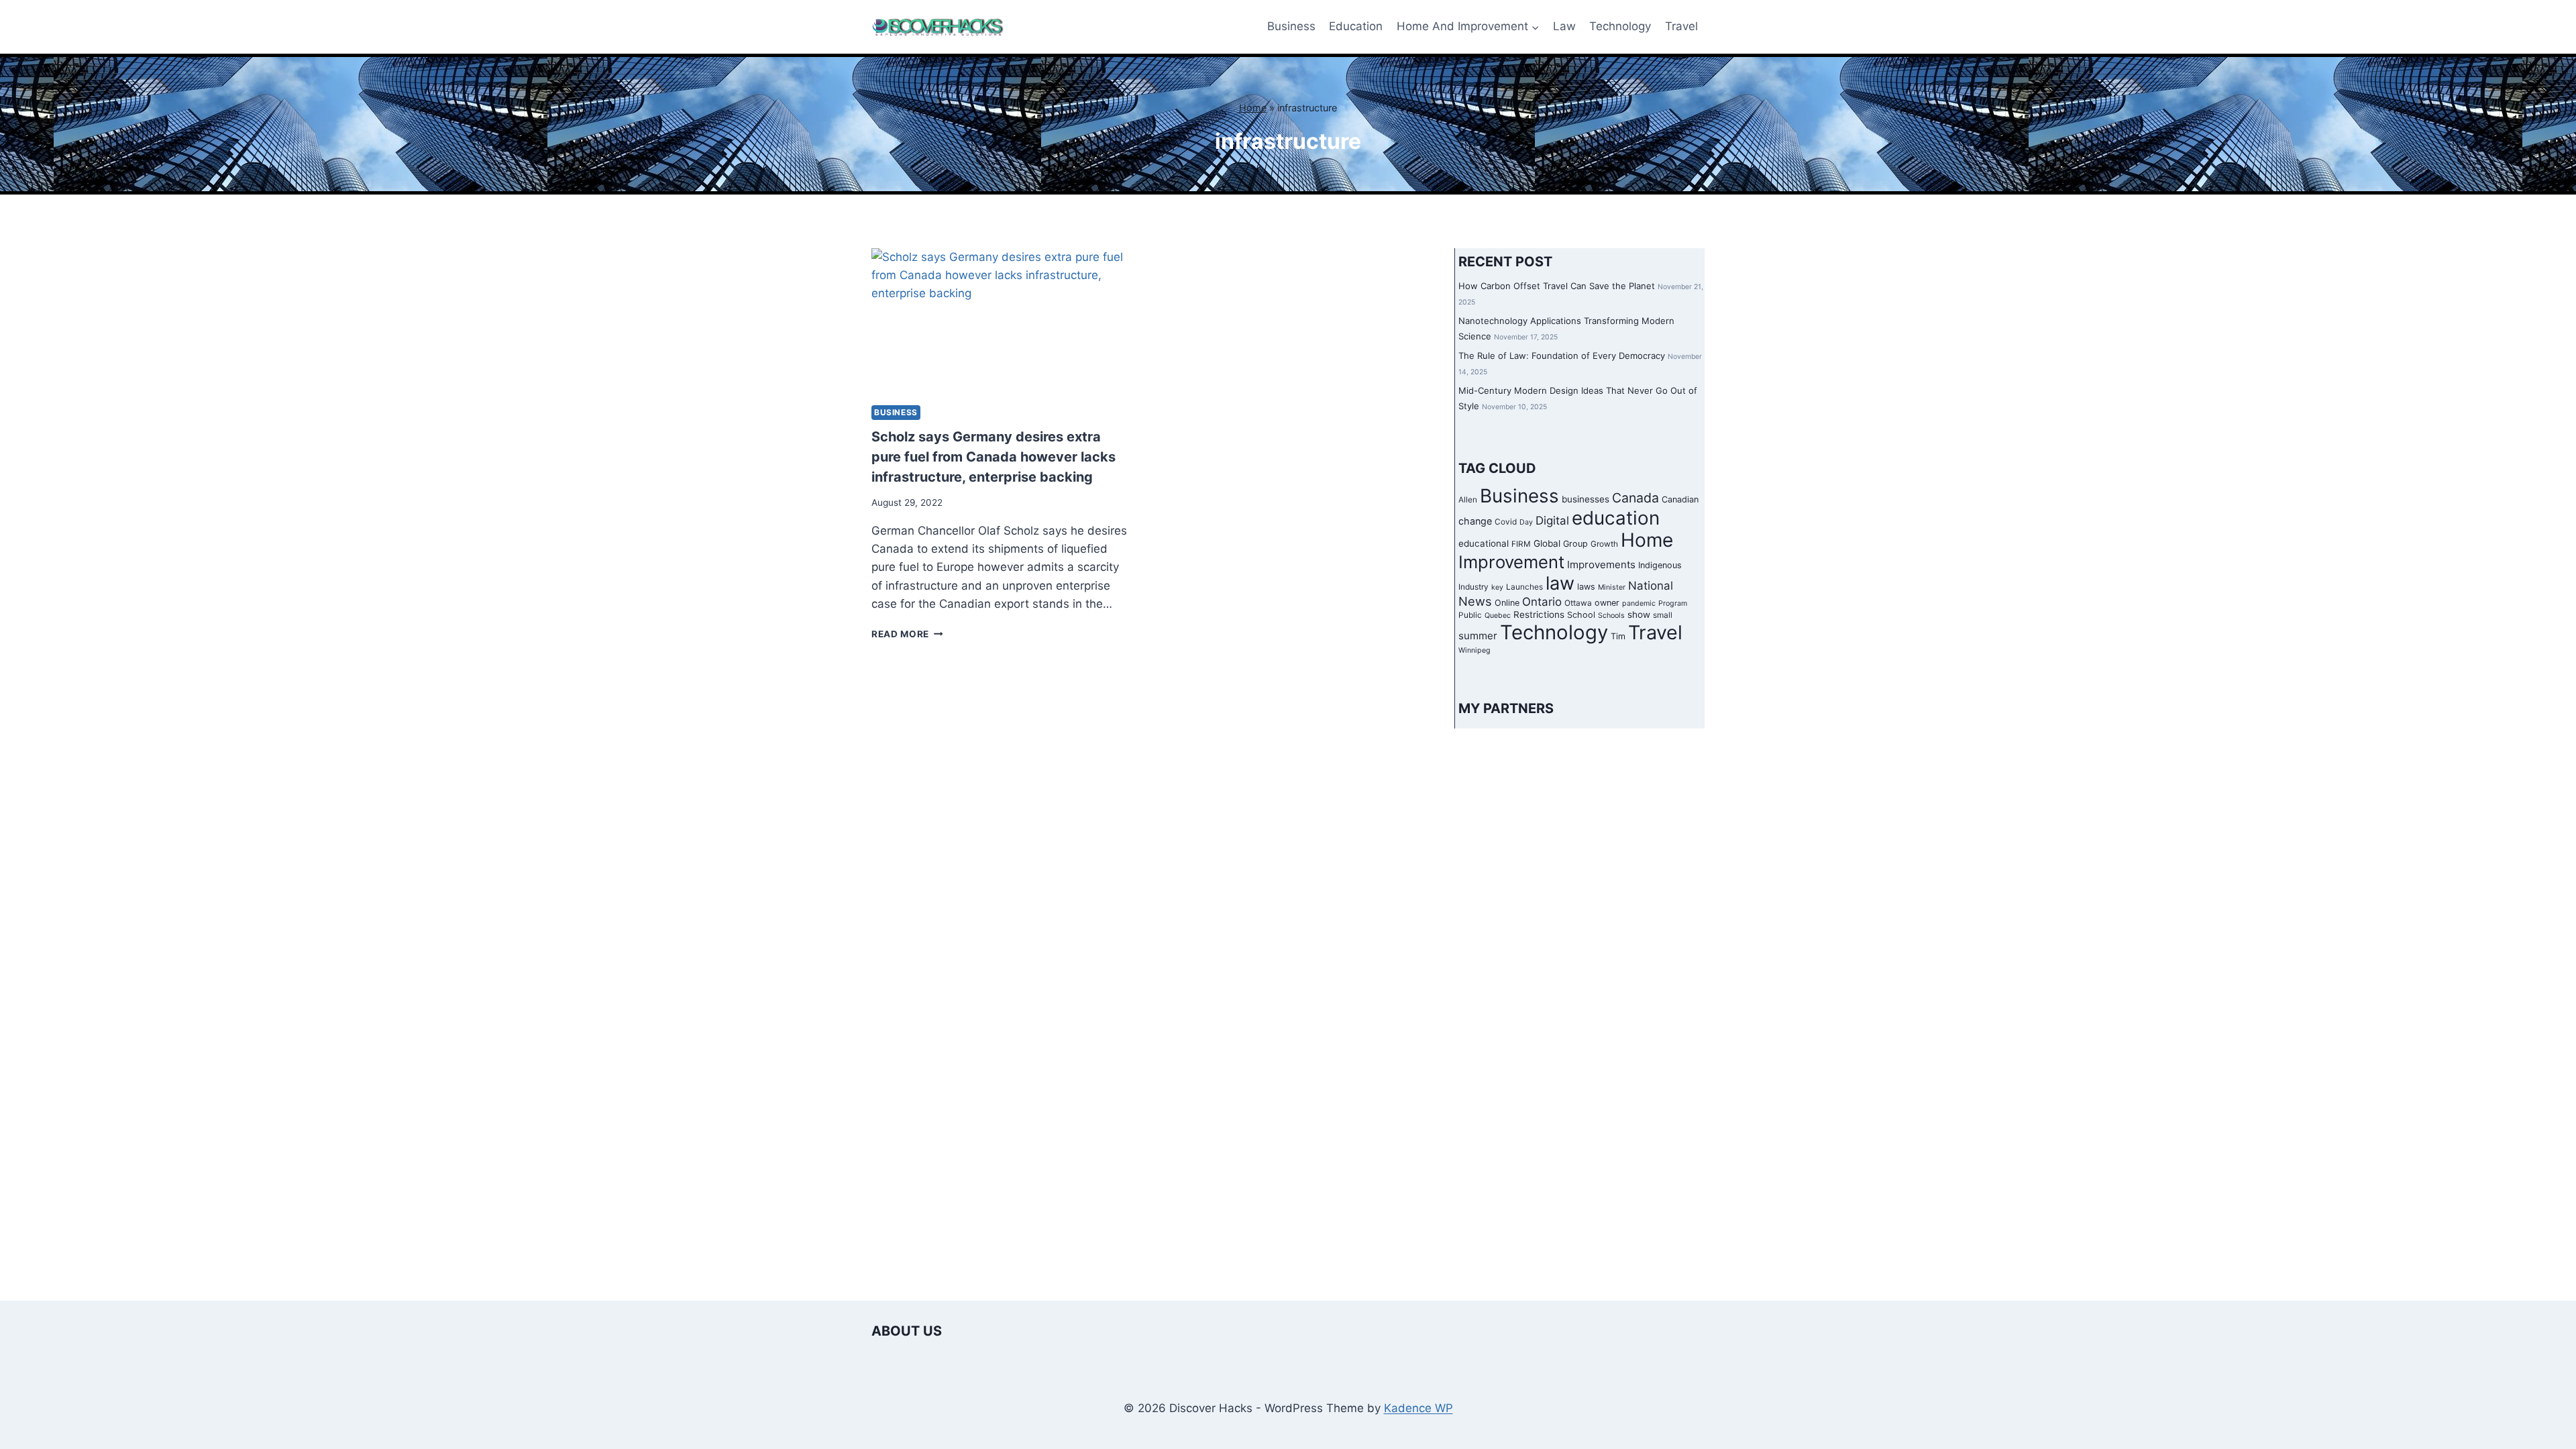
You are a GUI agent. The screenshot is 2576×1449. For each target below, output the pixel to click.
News (1475, 601)
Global (1547, 543)
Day (1526, 522)
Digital (1552, 521)
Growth (1604, 544)
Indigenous (1660, 565)
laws (1586, 587)
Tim (1618, 636)
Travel (1681, 26)
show (1639, 614)
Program (1673, 603)
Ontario (1542, 602)
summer (1478, 636)
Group (1575, 544)
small (1663, 615)
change (1475, 521)
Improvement (1511, 562)
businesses (1586, 499)
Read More (907, 634)
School (1581, 615)
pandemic (1639, 603)
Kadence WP (1418, 1408)
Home (1253, 108)
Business (1291, 26)
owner (1607, 603)
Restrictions (1539, 614)
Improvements (1601, 565)
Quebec (1498, 615)
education (1616, 518)
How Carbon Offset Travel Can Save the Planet (1557, 286)
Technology (1620, 26)
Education (1356, 26)
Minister (1612, 587)
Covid (1506, 522)
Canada (1635, 498)
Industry (1473, 587)
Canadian (1680, 499)
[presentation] (1001, 321)
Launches (1524, 587)
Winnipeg (1474, 650)
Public (1470, 615)
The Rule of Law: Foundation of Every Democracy (1562, 356)
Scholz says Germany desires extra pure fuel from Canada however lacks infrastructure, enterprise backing (994, 457)
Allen (1468, 500)
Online (1507, 603)
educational (1484, 543)
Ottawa (1578, 603)
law (1560, 583)
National (1651, 586)
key (1497, 587)
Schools (1611, 615)
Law (1564, 26)
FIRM (1521, 544)
